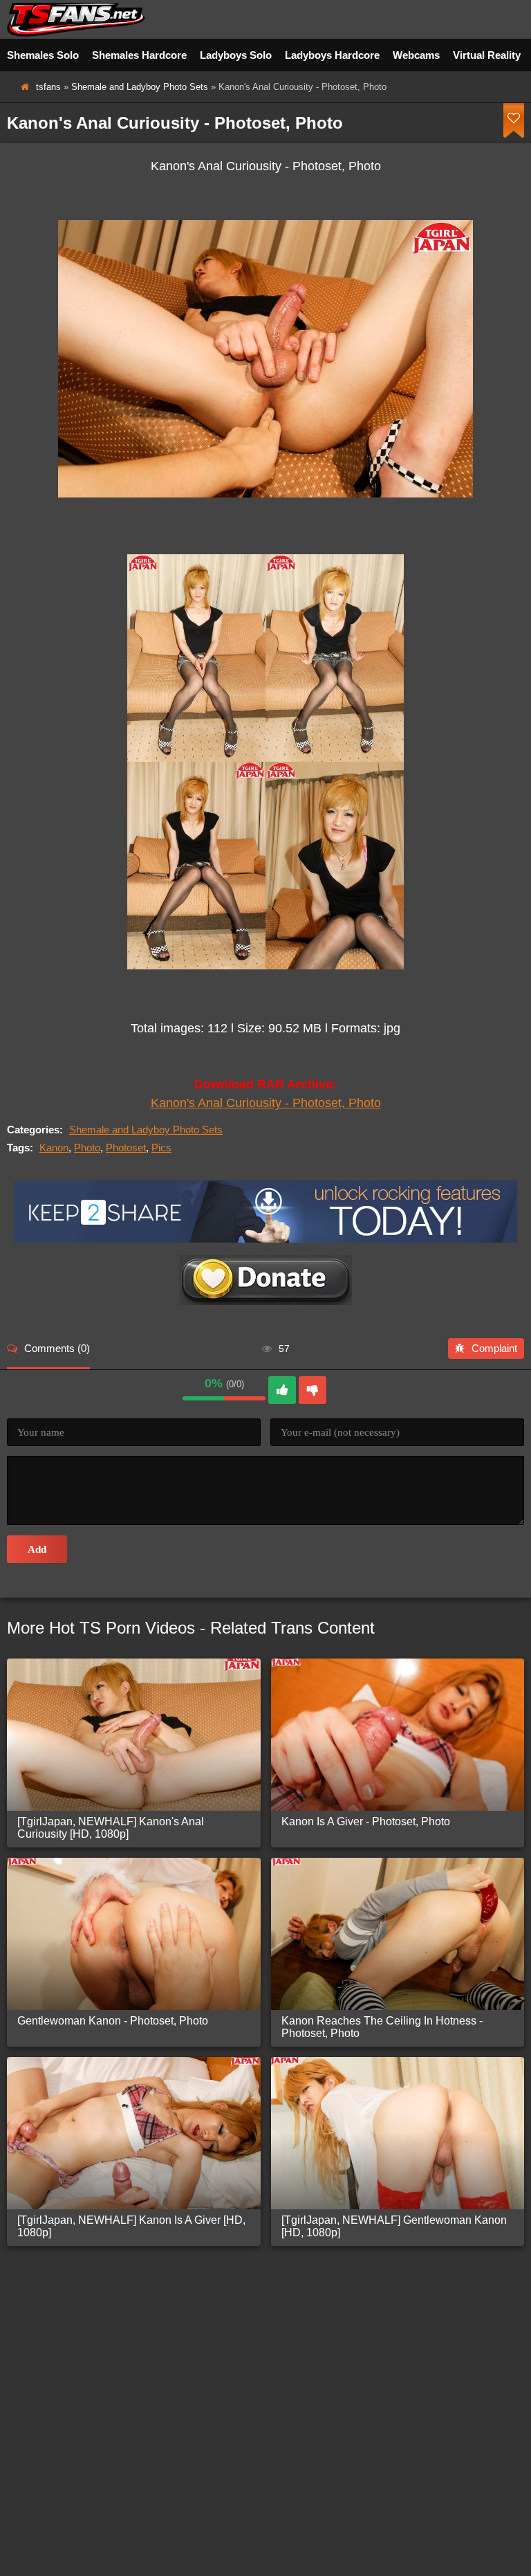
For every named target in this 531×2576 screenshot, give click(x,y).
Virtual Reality (487, 55)
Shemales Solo (43, 55)
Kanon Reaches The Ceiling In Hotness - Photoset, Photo (382, 2027)
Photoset (126, 1148)
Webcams (416, 55)
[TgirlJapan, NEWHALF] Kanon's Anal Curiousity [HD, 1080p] (111, 1828)
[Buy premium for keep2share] (265, 1239)
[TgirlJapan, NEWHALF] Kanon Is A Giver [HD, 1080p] (131, 2226)
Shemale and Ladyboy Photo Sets (140, 87)
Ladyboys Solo (236, 55)
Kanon (54, 1148)
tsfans (48, 87)
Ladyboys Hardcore (332, 55)
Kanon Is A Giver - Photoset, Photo (366, 1821)
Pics (161, 1148)
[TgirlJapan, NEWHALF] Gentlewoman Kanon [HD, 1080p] (394, 2226)
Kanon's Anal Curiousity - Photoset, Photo (266, 1103)
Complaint (494, 1348)
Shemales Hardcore (139, 55)
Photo (87, 1148)
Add (37, 1549)
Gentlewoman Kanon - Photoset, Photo (113, 2021)
